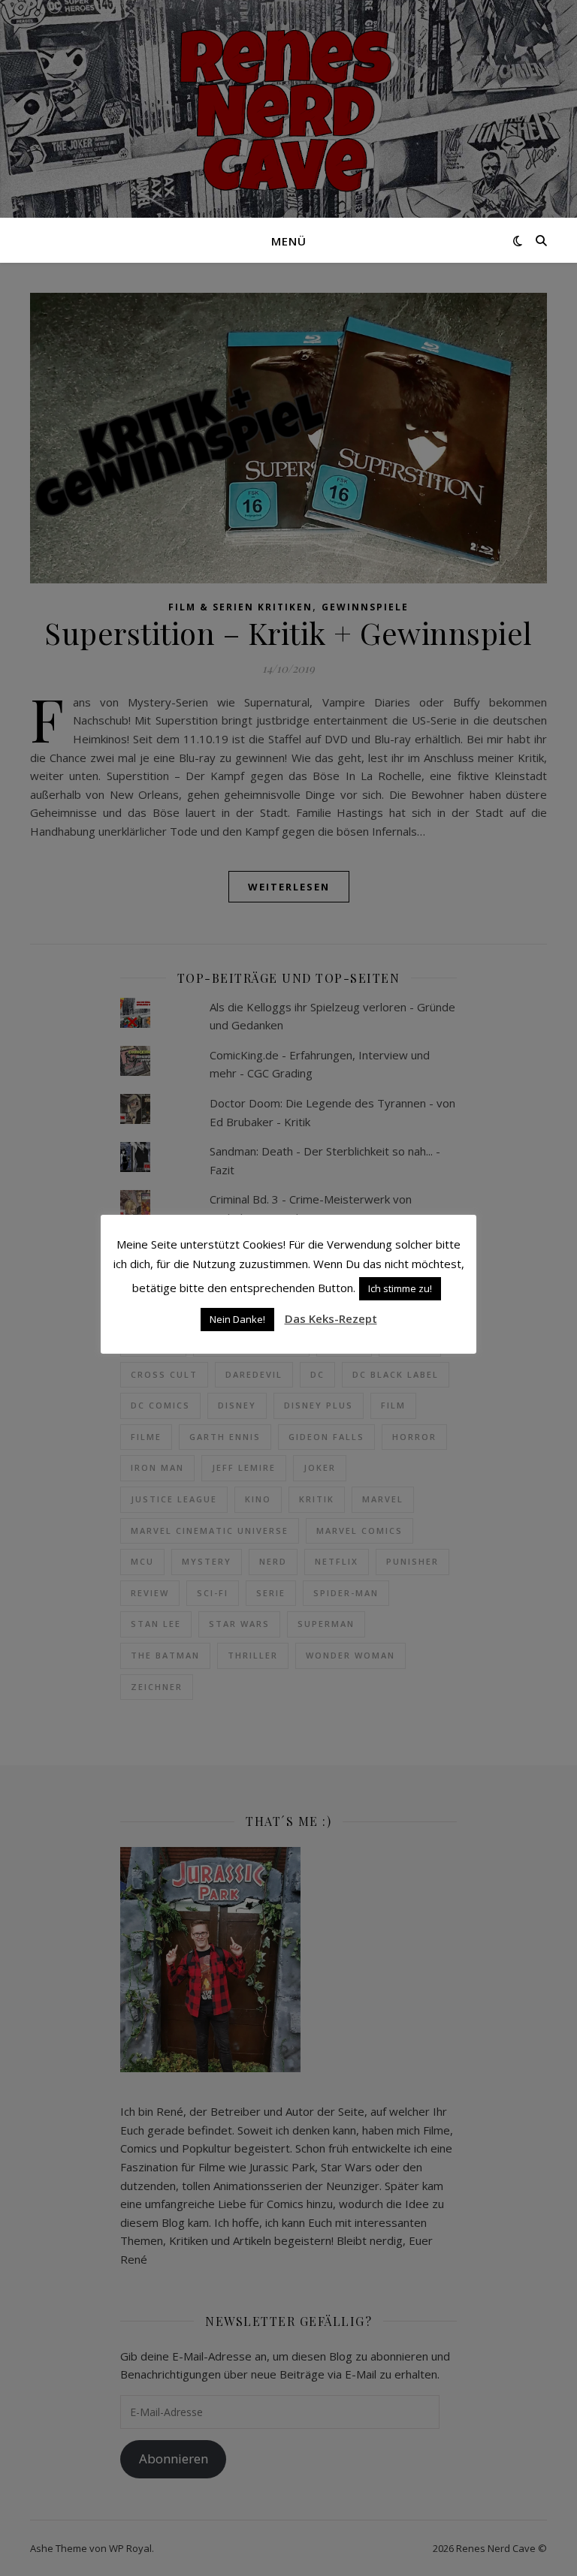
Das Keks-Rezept (331, 1318)
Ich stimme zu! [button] (400, 1288)
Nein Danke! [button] (237, 1319)
